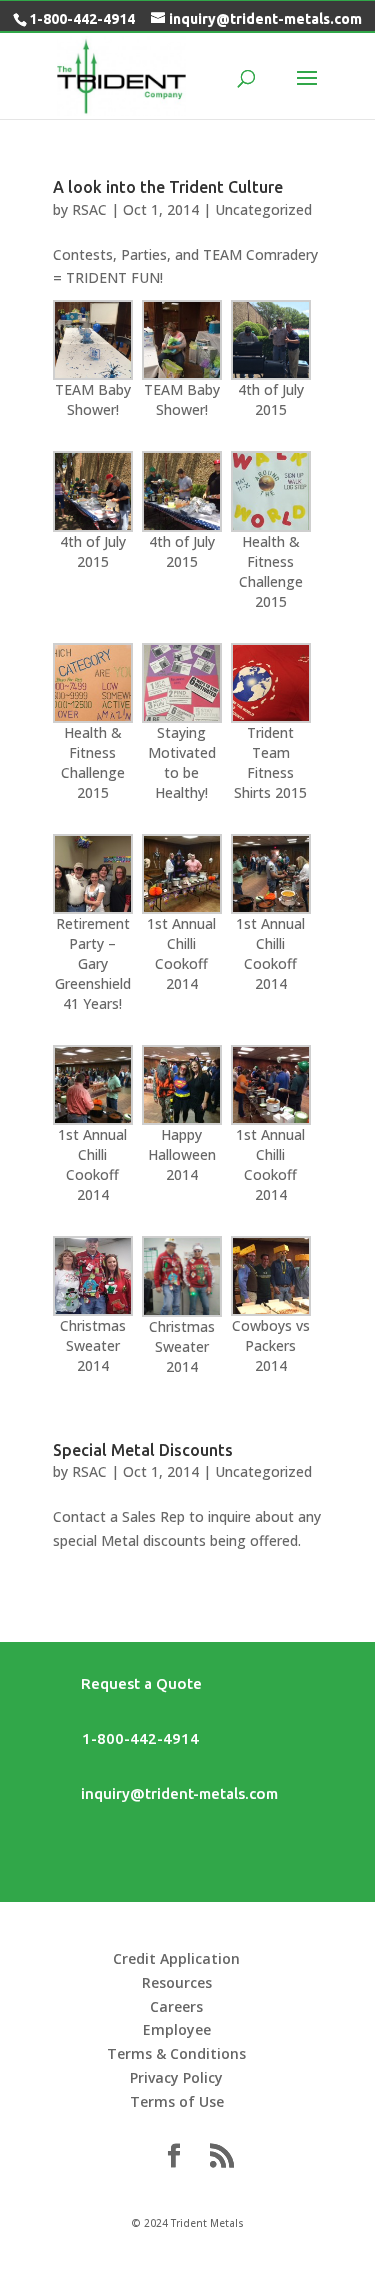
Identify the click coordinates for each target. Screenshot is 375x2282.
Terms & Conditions (176, 2053)
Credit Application (176, 1958)
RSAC (89, 209)
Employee (177, 2029)
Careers (176, 2006)
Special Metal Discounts (143, 1450)
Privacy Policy (176, 2077)
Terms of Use (177, 2101)
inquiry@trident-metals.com (165, 1793)
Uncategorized (263, 209)
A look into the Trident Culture (168, 187)
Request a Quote (127, 1683)
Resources (177, 1982)
